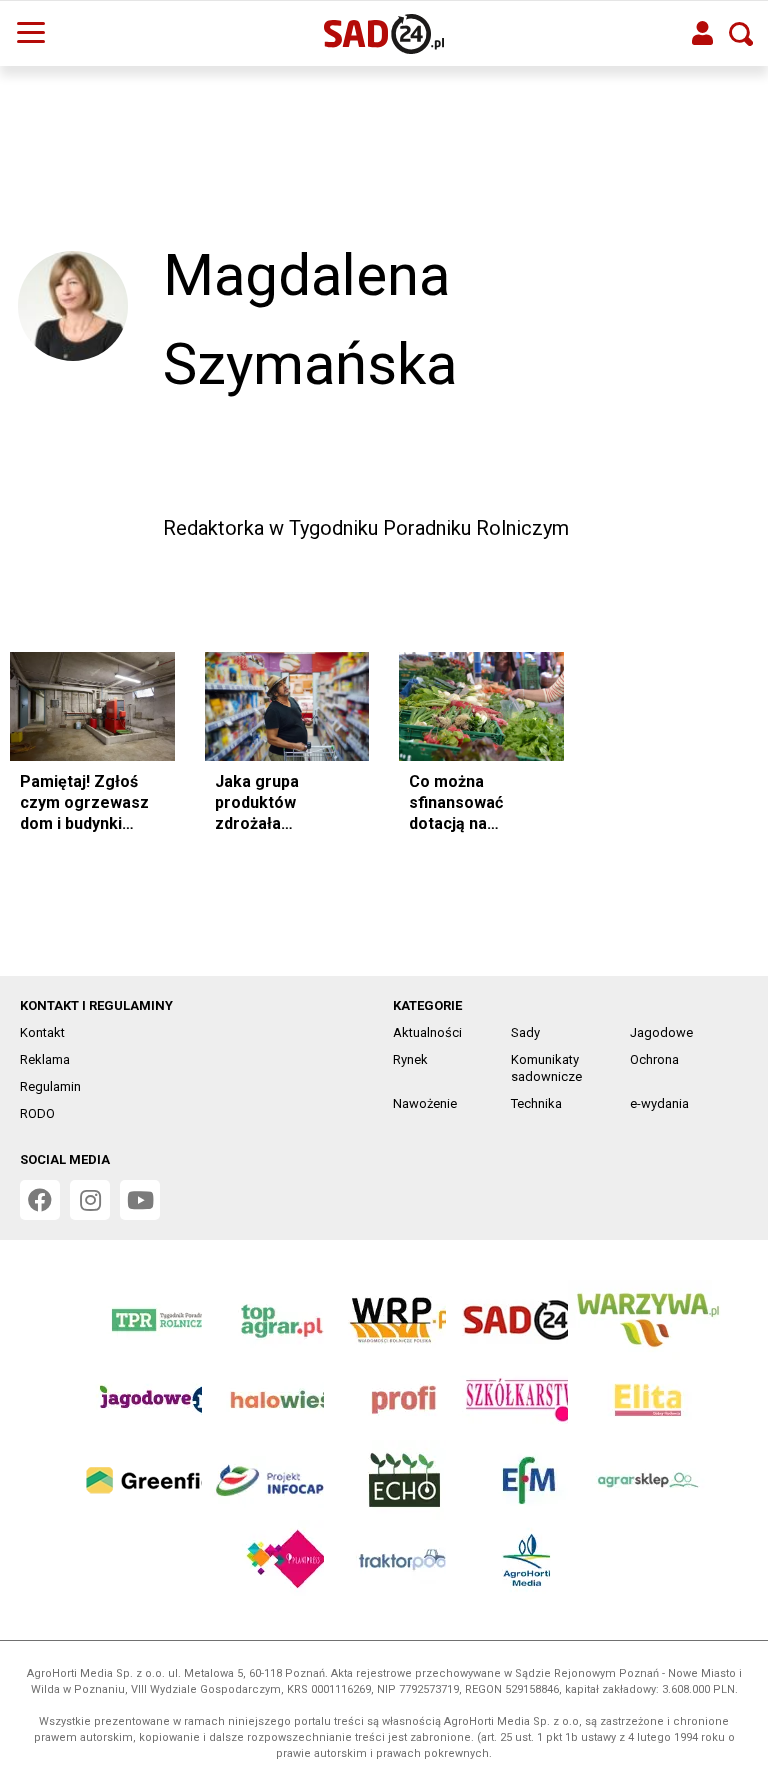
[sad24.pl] (384, 34)
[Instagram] (680, 494)
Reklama (45, 1059)
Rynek (410, 1059)
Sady (525, 1032)
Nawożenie (425, 1103)
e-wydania (659, 1103)
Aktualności (427, 1032)
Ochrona (654, 1059)
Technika (536, 1103)
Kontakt (42, 1032)
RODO (37, 1113)
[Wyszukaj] (741, 34)
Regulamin (50, 1086)
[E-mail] (680, 444)
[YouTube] (730, 494)
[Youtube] (140, 1200)
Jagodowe (661, 1032)
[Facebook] (730, 444)
